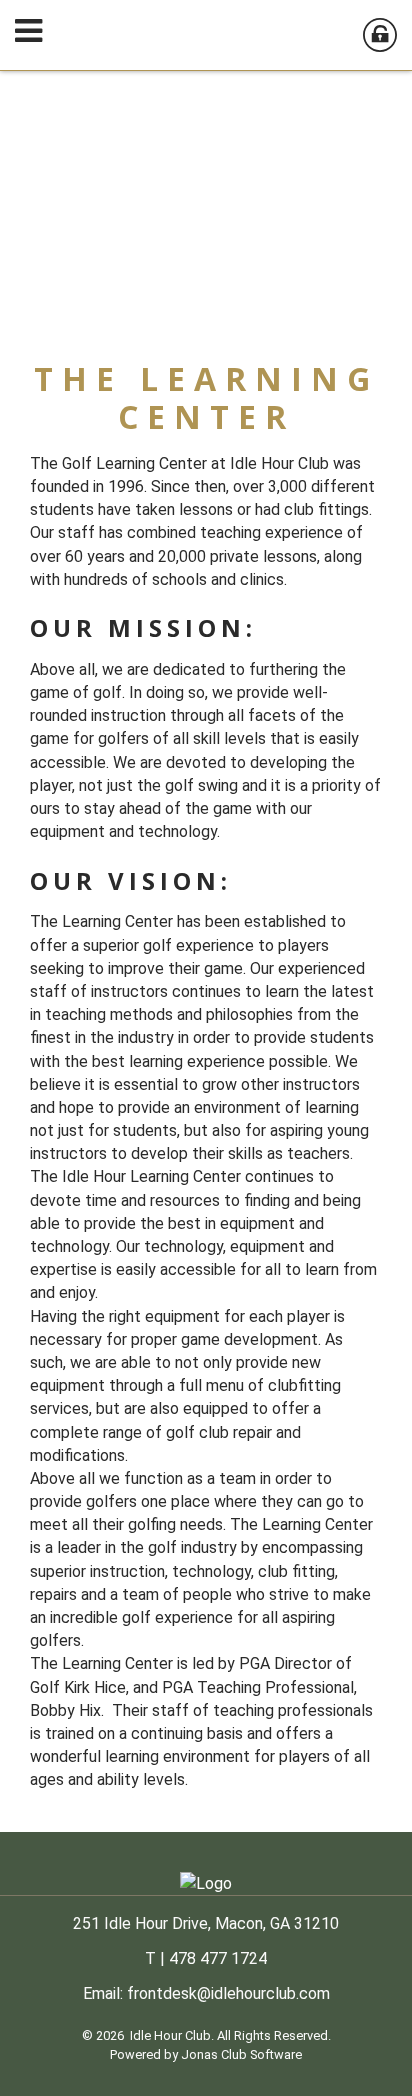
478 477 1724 (218, 1958)
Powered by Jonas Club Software (206, 2054)
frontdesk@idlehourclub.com (228, 1993)
